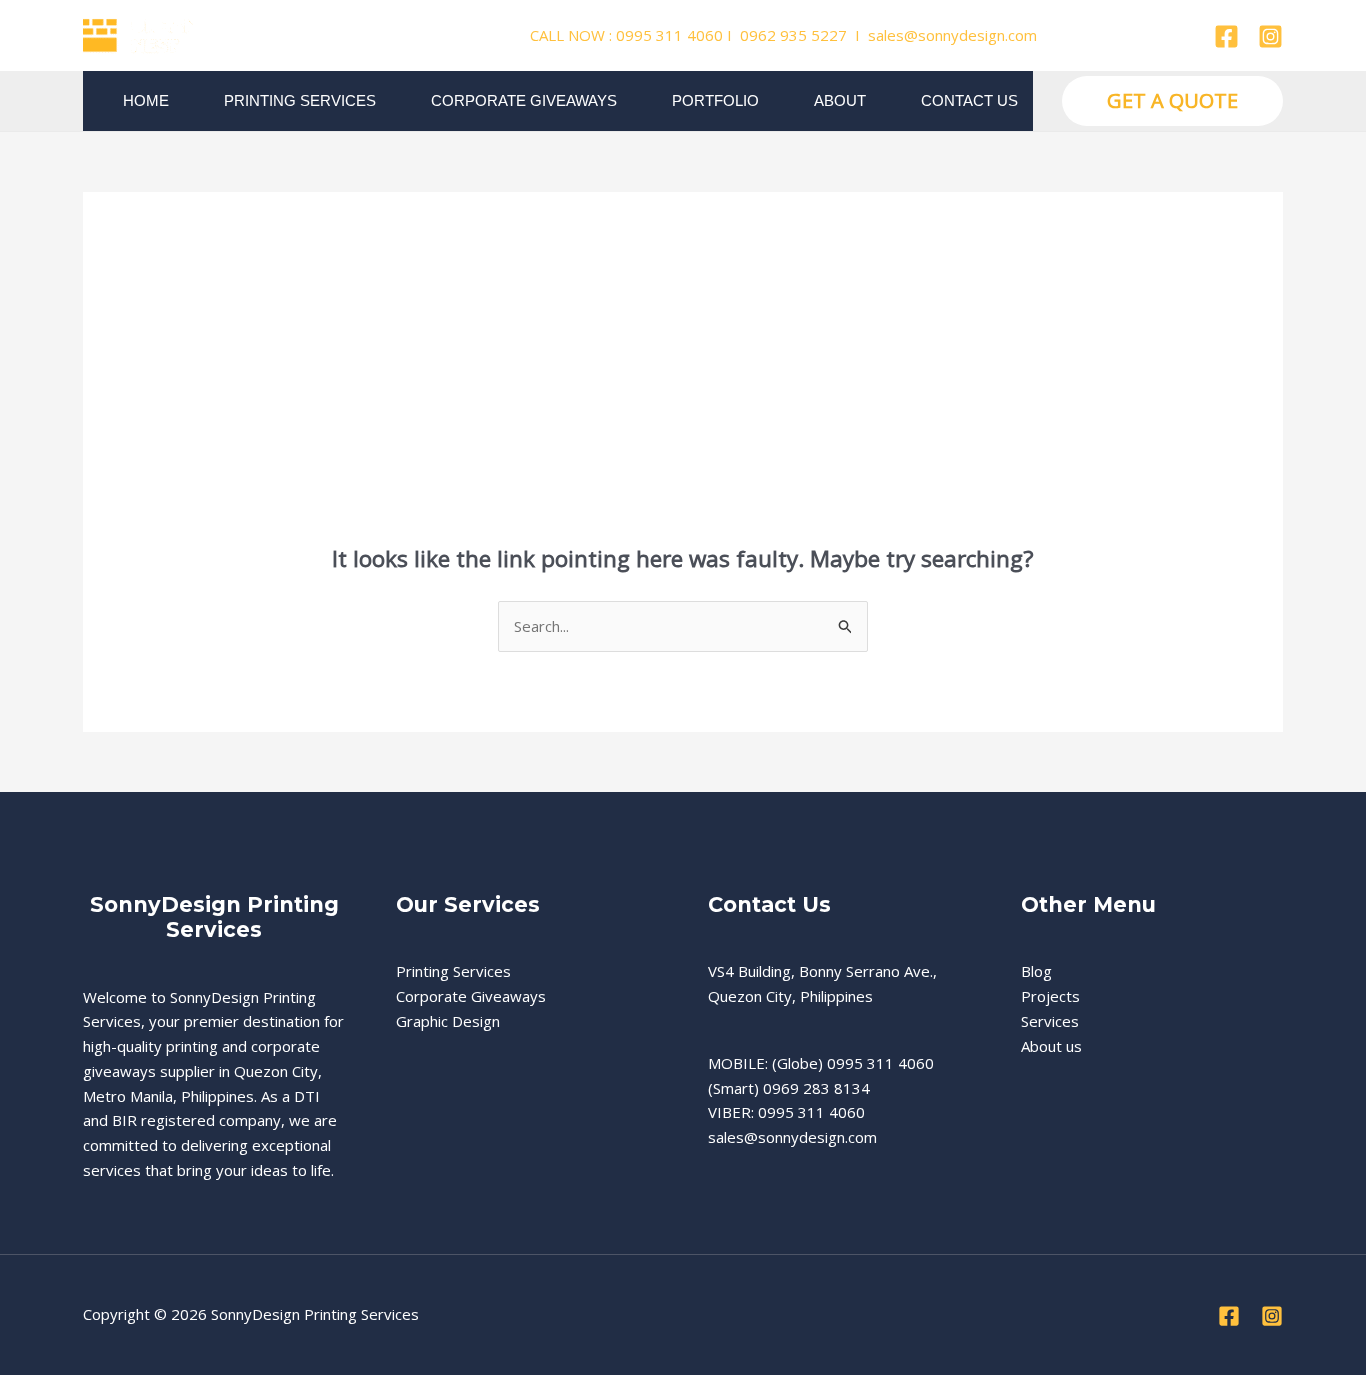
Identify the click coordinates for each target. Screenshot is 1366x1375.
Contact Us (969, 100)
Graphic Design (448, 1021)
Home (146, 100)
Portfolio (715, 100)
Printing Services (300, 100)
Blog (1036, 971)
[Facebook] (1226, 36)
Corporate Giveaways (524, 100)
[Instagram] (1270, 36)
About (840, 100)
